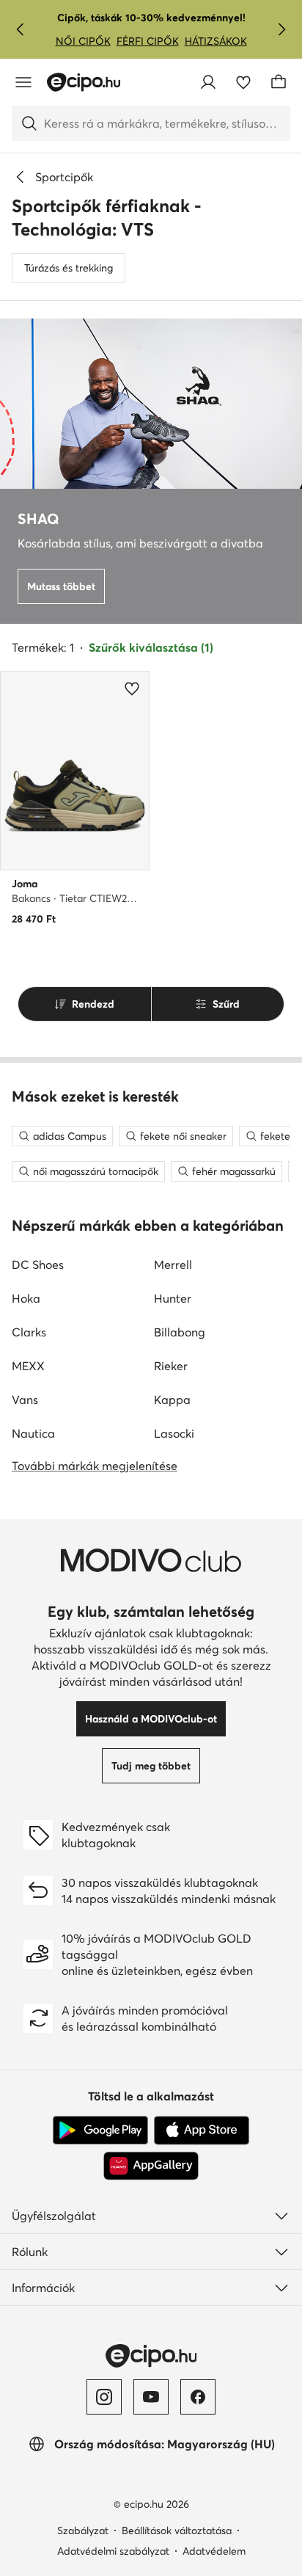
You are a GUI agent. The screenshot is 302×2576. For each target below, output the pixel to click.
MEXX (28, 1366)
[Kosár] (279, 82)
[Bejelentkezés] (208, 82)
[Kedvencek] (243, 82)
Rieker (171, 1366)
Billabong (180, 1332)
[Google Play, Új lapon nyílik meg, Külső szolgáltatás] (100, 2131)
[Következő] (281, 29)
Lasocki (174, 1433)
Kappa (172, 1400)
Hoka (26, 1298)
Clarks (29, 1332)
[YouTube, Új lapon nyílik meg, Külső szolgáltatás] (151, 2397)
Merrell (173, 1265)
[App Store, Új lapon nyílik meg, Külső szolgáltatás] (202, 2131)
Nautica (33, 1433)
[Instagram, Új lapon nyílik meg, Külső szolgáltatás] (104, 2397)
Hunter (173, 1298)
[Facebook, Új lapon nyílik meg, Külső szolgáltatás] (198, 2397)
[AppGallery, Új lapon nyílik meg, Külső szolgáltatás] (151, 2166)
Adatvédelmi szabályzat (113, 2551)
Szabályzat (83, 2530)
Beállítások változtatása (177, 2530)
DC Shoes (38, 1265)
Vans (25, 1400)
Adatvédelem (214, 2551)
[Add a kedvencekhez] (132, 688)
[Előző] (21, 29)
